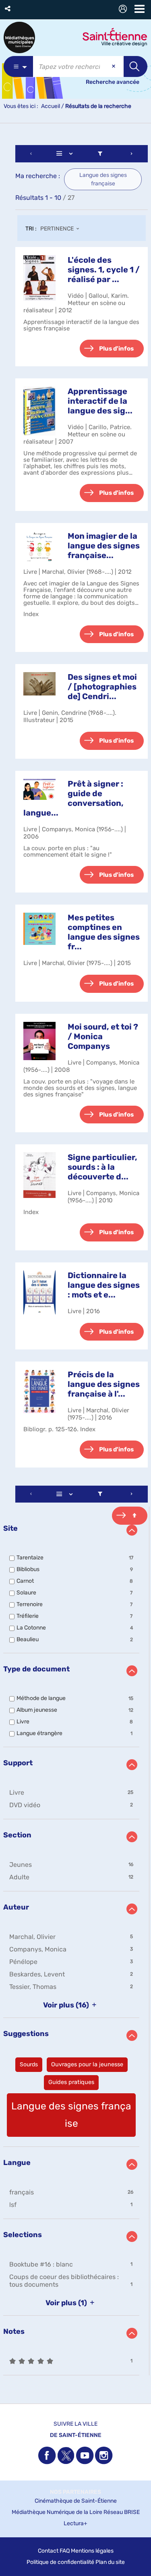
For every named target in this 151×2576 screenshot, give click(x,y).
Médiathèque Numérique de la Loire (57, 2512)
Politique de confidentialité (60, 2562)
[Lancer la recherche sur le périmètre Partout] (135, 66)
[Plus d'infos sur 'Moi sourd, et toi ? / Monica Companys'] (39, 1041)
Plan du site (110, 2562)
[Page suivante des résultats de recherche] (132, 154)
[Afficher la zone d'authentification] (124, 10)
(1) (67, 2303)
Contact (48, 2551)
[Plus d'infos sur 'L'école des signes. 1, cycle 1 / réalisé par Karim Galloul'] (39, 278)
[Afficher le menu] (140, 9)
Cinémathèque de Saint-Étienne (76, 2501)
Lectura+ (75, 2523)
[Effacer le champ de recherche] (114, 66)
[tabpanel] (75, 1261)
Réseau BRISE (122, 2512)
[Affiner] (100, 154)
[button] (8, 9)
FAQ (65, 2551)
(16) (67, 2005)
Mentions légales (92, 2551)
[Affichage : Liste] (66, 154)
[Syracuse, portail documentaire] (19, 37)
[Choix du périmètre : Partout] (18, 66)
